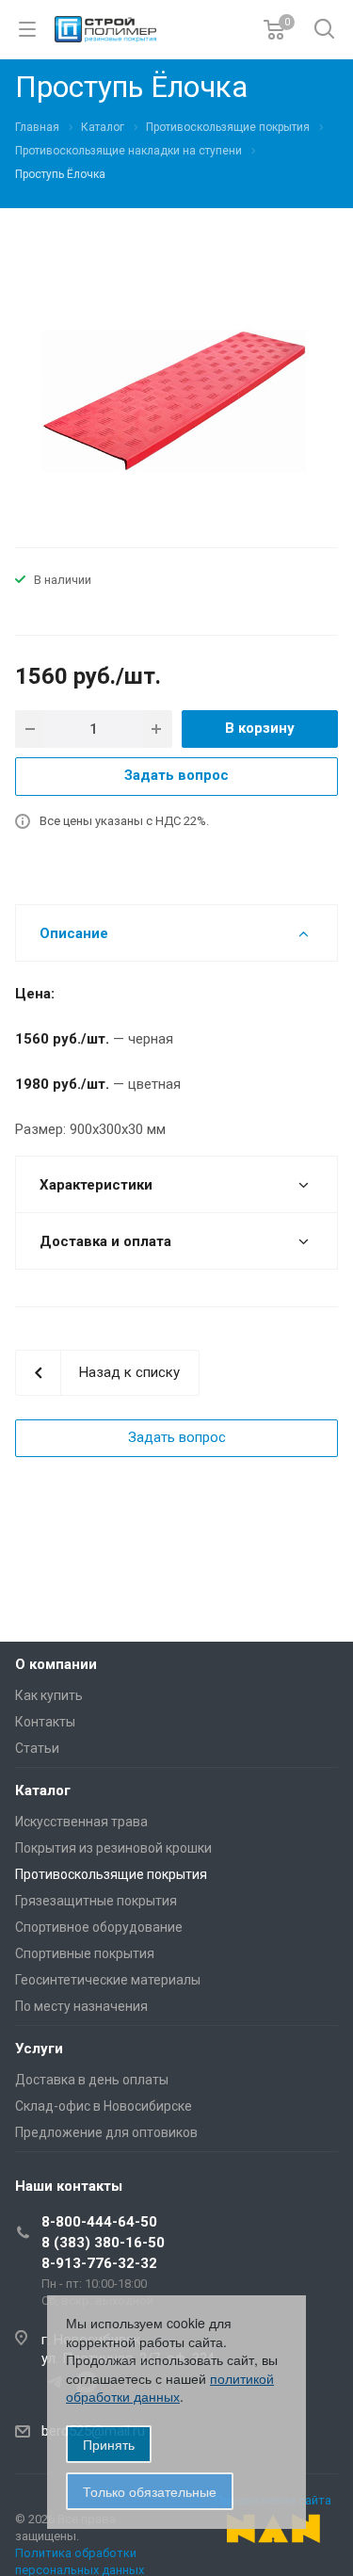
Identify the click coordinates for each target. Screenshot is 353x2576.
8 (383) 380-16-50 (103, 2243)
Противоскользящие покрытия (111, 1874)
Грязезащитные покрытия (96, 1901)
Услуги (39, 2049)
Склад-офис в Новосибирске (104, 2106)
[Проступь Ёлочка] (177, 397)
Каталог (43, 1790)
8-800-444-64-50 (99, 2222)
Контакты (45, 1722)
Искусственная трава (81, 1822)
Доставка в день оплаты (92, 2080)
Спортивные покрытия (85, 1953)
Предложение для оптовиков (106, 2132)
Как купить (49, 1695)
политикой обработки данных (170, 2388)
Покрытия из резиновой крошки (113, 1848)
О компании (56, 1664)
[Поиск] (324, 31)
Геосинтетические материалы (108, 1980)
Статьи (37, 1748)
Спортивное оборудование (99, 1927)
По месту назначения (81, 2006)
